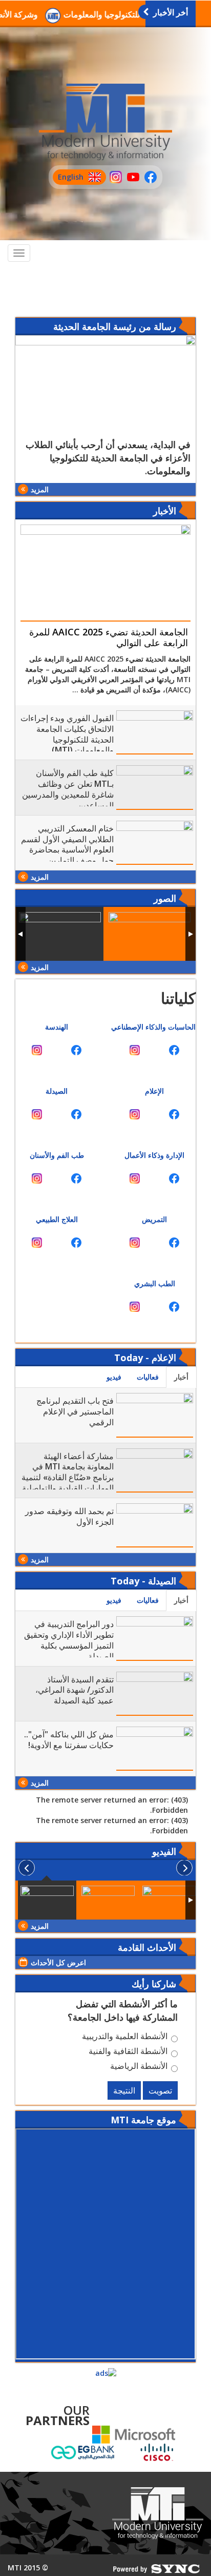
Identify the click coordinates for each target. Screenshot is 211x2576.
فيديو (114, 1377)
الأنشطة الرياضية (139, 2067)
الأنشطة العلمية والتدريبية (125, 2038)
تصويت (160, 2090)
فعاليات (148, 1377)
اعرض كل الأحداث (58, 1962)
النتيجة (124, 2090)
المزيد (40, 489)
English (68, 178)
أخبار (181, 1377)
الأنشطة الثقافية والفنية (128, 2052)
